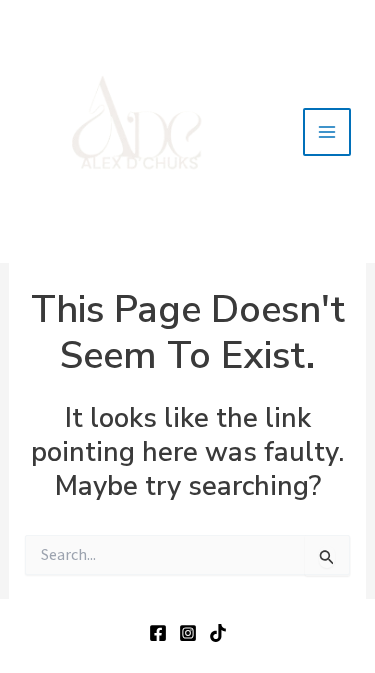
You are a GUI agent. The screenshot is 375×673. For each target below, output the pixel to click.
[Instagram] (188, 633)
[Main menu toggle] (327, 132)
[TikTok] (218, 633)
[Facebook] (158, 633)
